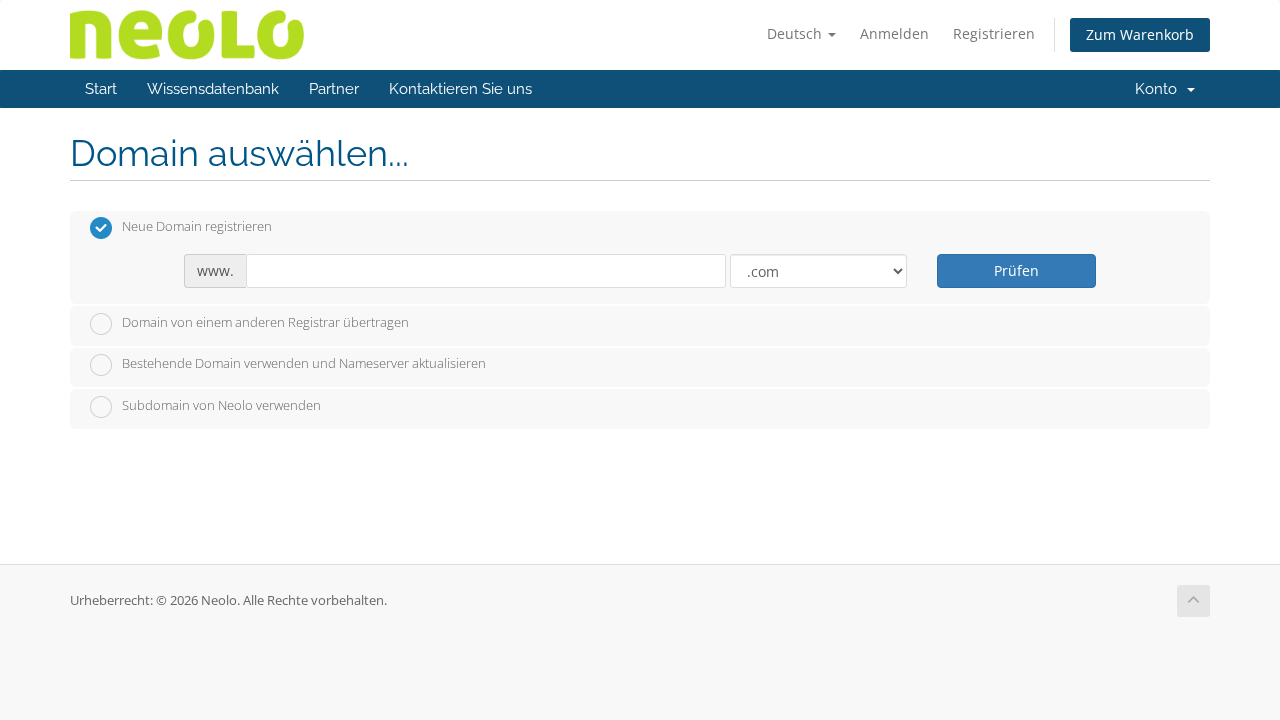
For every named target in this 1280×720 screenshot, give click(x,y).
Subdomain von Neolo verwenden (221, 405)
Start (101, 89)
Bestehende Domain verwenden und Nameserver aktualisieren (304, 364)
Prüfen (1016, 270)
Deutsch (796, 33)
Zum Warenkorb (1140, 34)
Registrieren (994, 33)
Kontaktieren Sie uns (460, 89)
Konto (1160, 89)
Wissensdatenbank (213, 89)
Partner (334, 89)
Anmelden (894, 33)
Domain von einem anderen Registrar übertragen (265, 322)
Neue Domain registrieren (197, 227)
